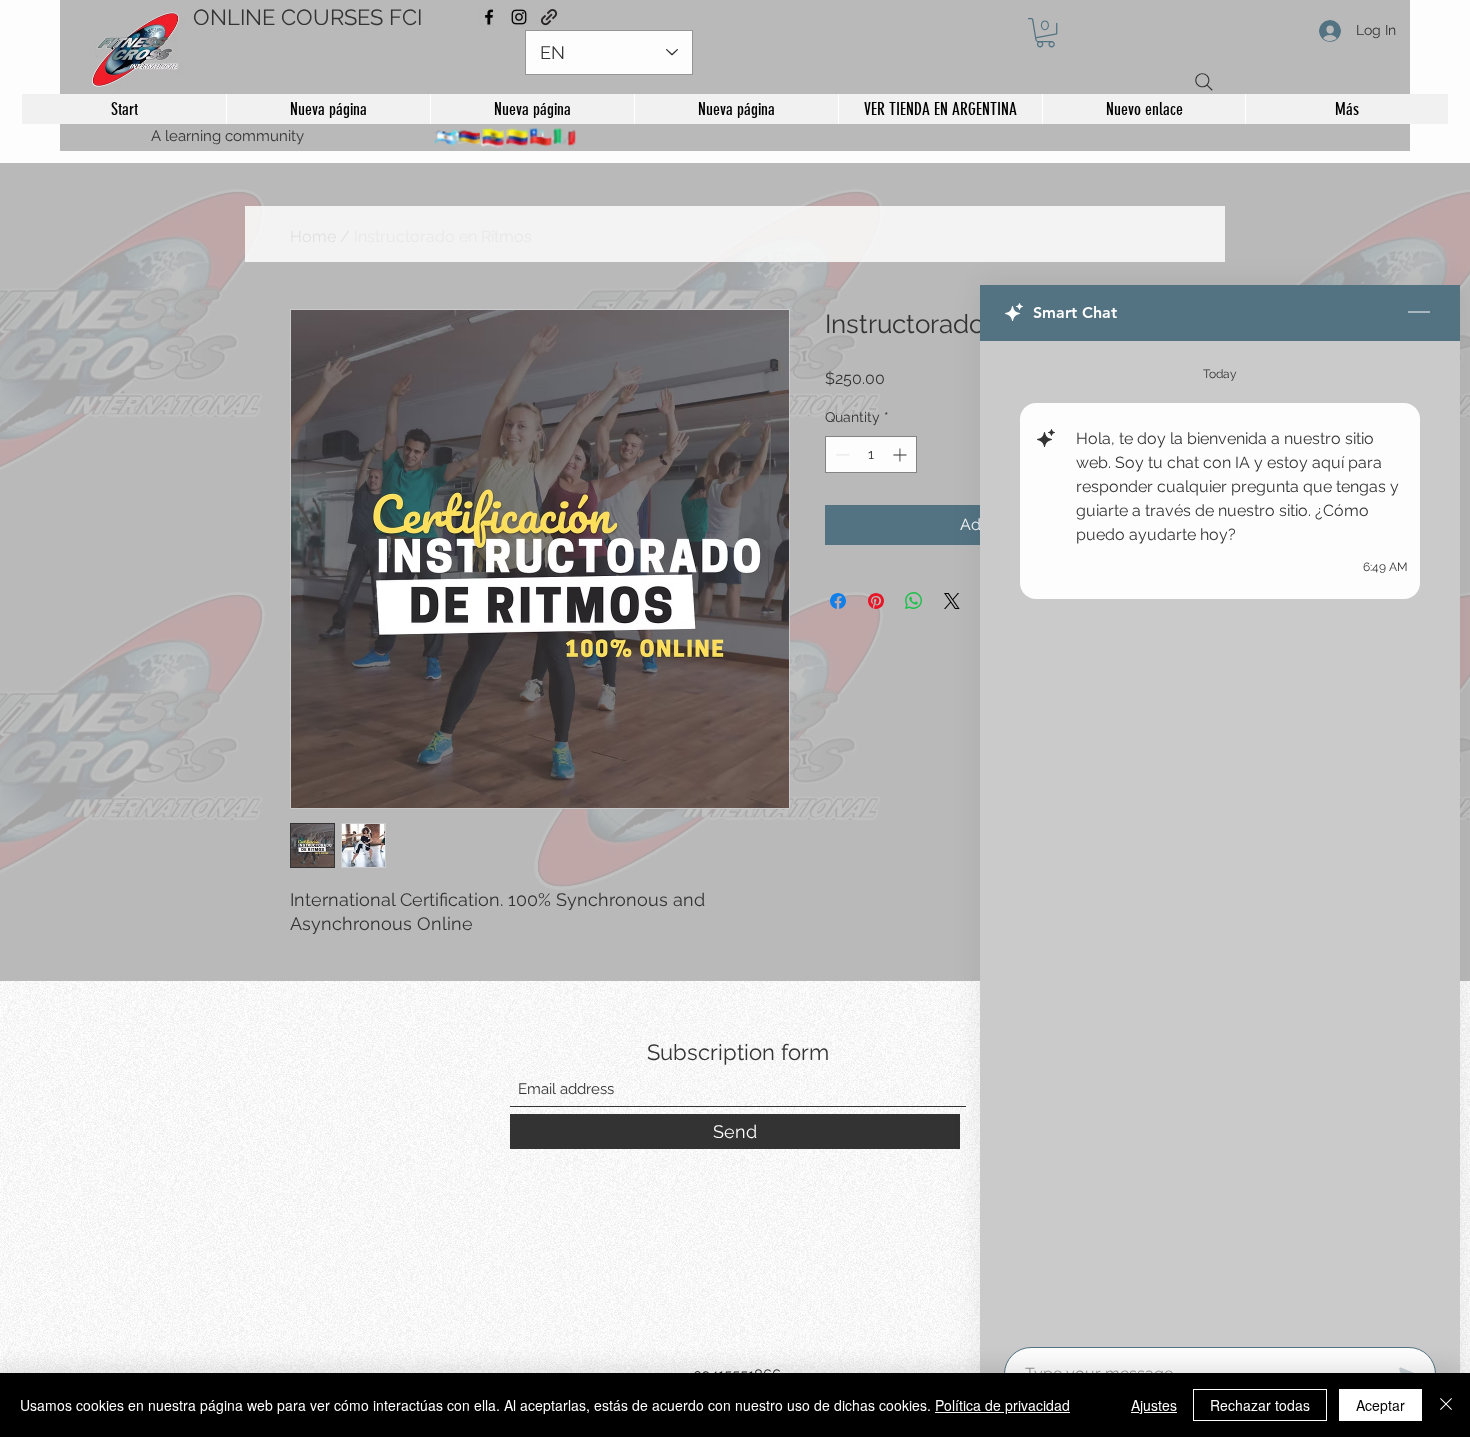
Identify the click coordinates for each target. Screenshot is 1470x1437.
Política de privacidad (1002, 1405)
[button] (1045, 32)
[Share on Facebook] (838, 653)
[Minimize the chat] (1419, 313)
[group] (735, 234)
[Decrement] (840, 506)
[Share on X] (952, 653)
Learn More (900, 430)
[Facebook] (489, 17)
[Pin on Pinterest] (876, 653)
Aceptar (1380, 1405)
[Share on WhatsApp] (914, 653)
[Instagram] (519, 17)
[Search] (1204, 82)
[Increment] (901, 506)
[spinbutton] (871, 506)
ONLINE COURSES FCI (307, 17)
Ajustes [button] (1154, 1405)
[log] (1220, 838)
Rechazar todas (1260, 1405)
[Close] (1446, 1405)
